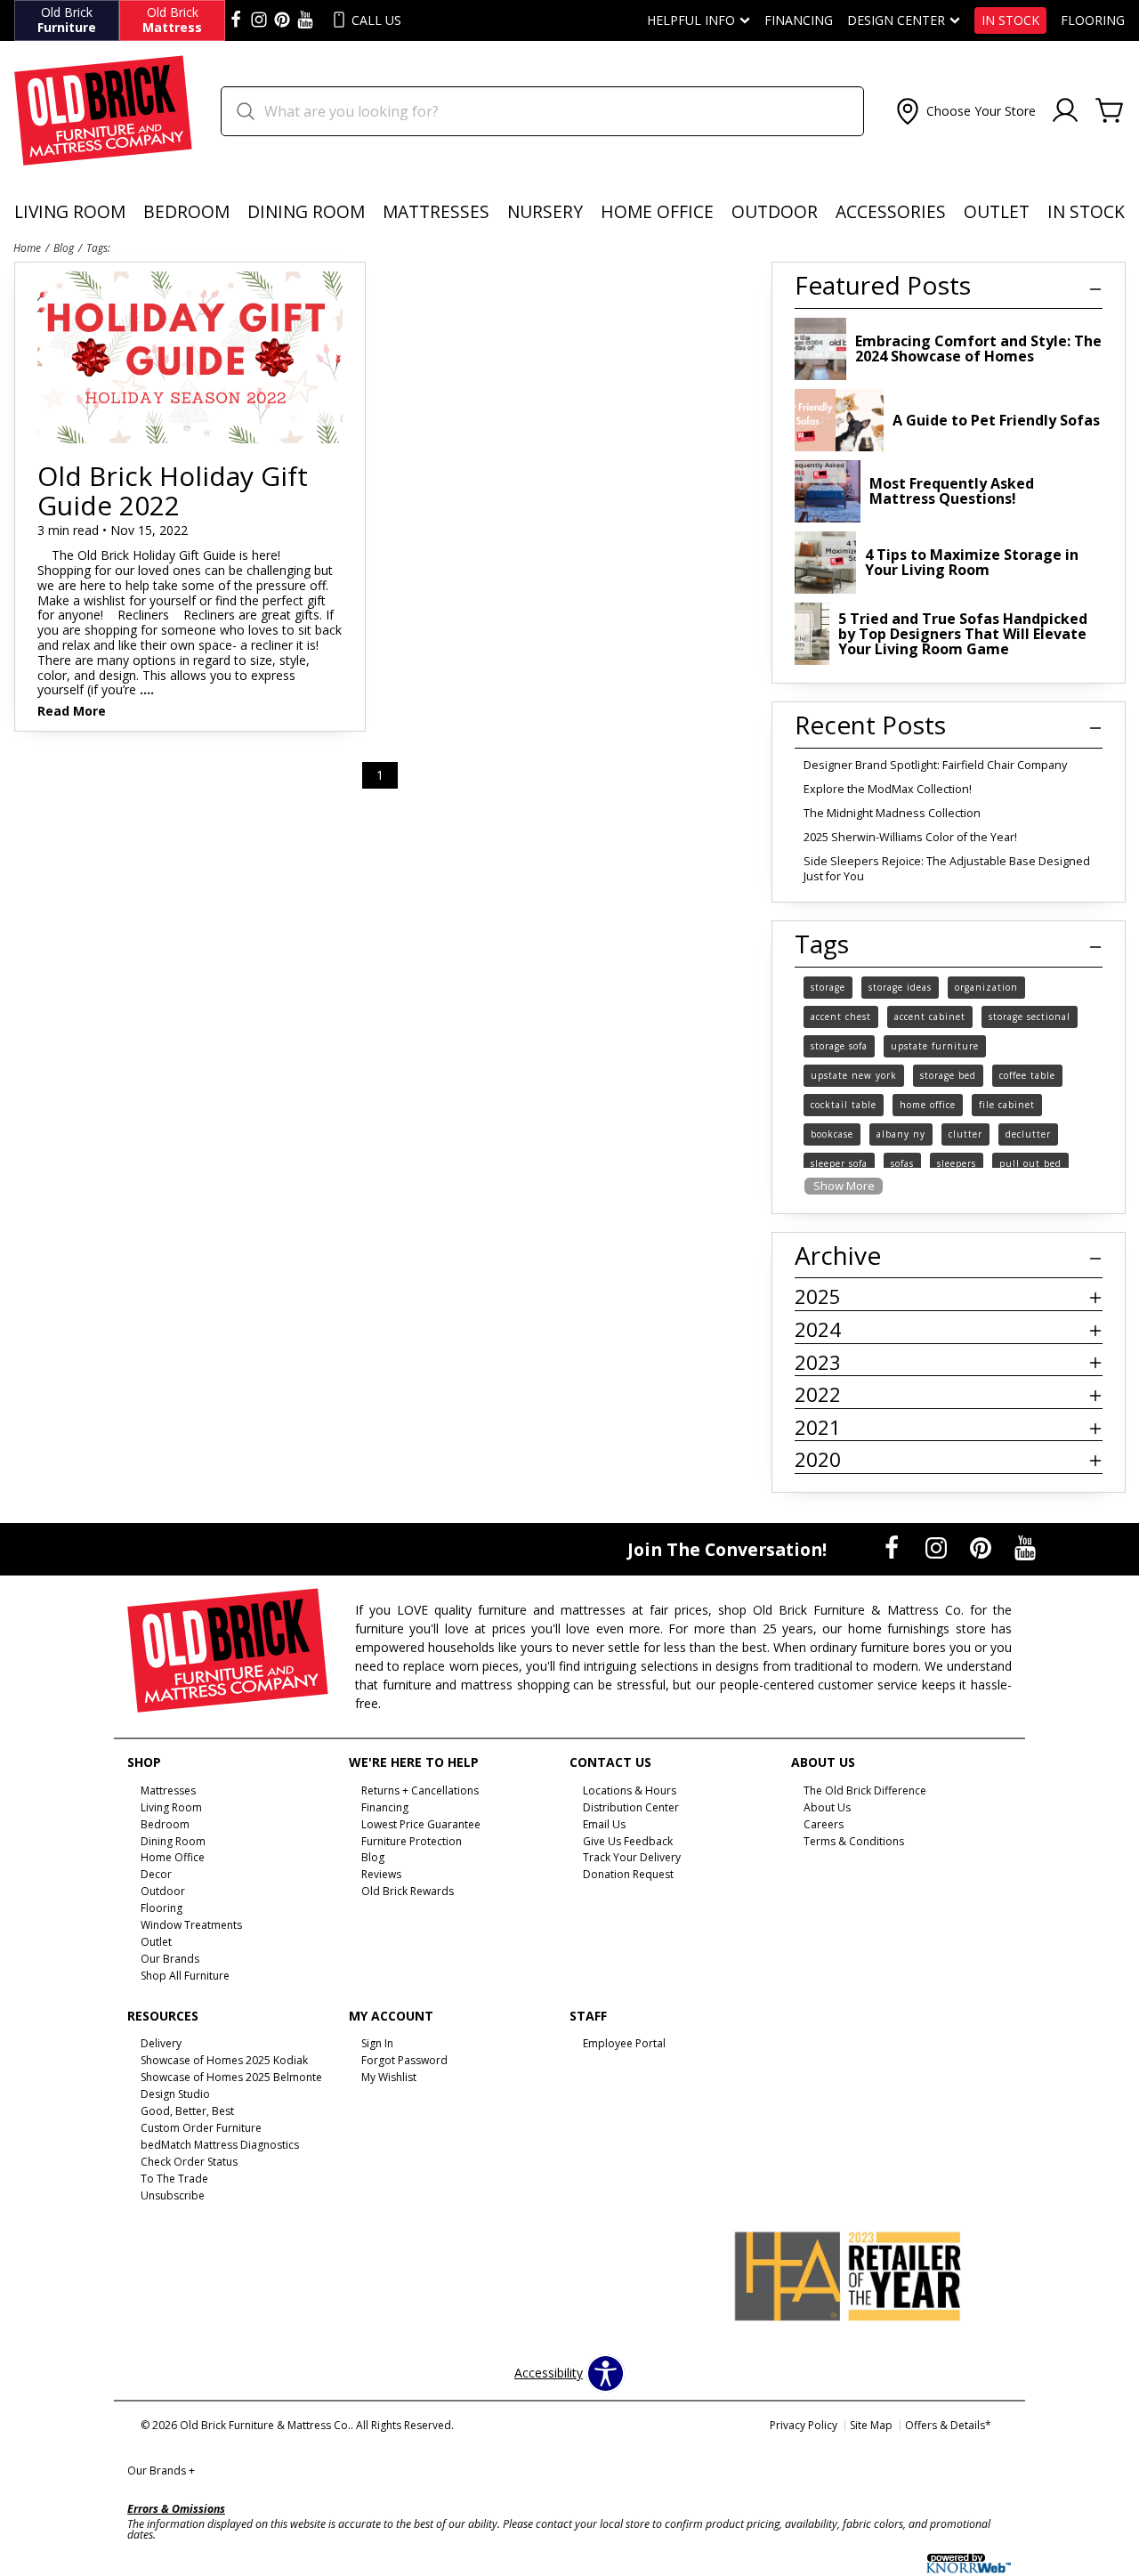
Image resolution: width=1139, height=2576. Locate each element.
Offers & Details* (948, 2425)
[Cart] (1110, 111)
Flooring (1093, 20)
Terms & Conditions (854, 1840)
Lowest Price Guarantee (421, 1823)
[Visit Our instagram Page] (259, 20)
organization (986, 987)
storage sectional (1030, 1017)
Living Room (70, 211)
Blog (64, 247)
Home (27, 247)
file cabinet (1007, 1105)
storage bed (948, 1075)
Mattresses (436, 211)
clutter (965, 1134)
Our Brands (161, 2471)
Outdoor (775, 211)
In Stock (1010, 20)
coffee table (1027, 1075)
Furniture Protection (412, 1840)
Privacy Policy (804, 2425)
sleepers (957, 1163)
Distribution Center (631, 1807)
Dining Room (306, 211)
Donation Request (628, 1874)
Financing (799, 20)
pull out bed (1030, 1163)
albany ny (901, 1134)
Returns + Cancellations (420, 1790)
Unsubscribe (173, 2195)
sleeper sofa (839, 1163)
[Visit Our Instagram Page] (938, 1547)
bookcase (832, 1134)
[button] (964, 111)
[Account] (1065, 111)
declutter (1028, 1134)
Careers (824, 1823)
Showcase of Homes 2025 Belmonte (231, 2077)
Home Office (657, 211)
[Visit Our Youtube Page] (1025, 1547)
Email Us (604, 1823)
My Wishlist (389, 2077)
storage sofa (839, 1046)
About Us (827, 1807)
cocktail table (844, 1105)
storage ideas (900, 987)
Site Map (871, 2425)
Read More (72, 712)
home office (928, 1105)
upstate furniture (935, 1046)
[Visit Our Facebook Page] (893, 1547)
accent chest (841, 1017)
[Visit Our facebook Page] (236, 20)
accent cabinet (930, 1017)
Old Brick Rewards (408, 1891)
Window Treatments (191, 1925)
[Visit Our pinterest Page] (282, 20)
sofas (902, 1163)
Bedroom (186, 211)
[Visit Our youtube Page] (305, 20)
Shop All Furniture (185, 1976)
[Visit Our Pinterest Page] (982, 1547)
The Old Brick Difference (865, 1790)
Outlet (997, 211)
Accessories (891, 211)
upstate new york (854, 1075)
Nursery (545, 211)
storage (828, 987)
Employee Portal (624, 2043)
